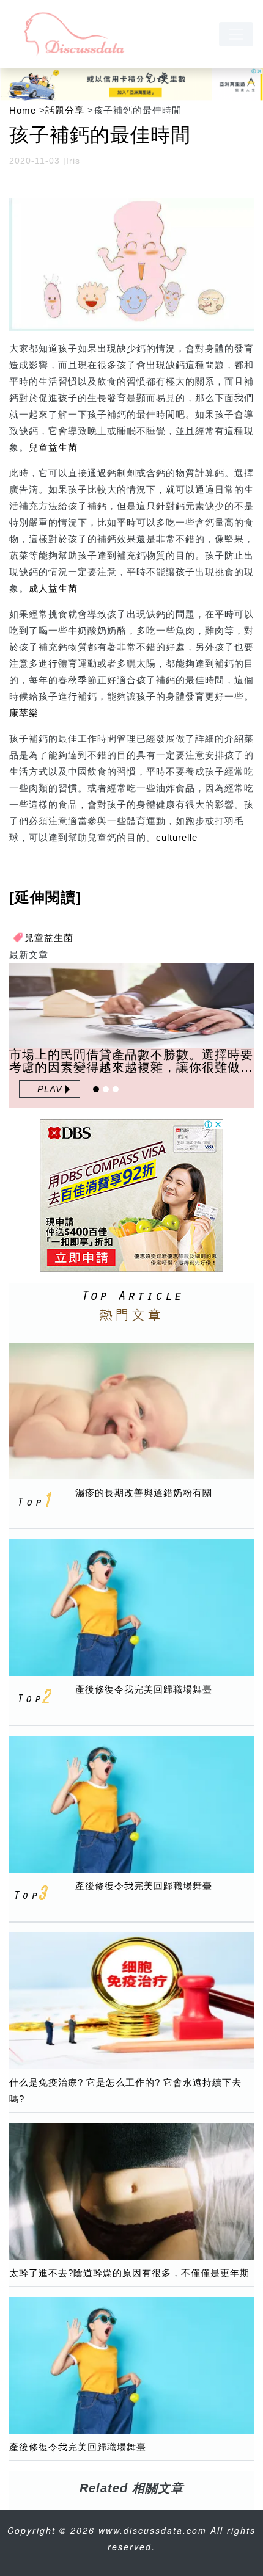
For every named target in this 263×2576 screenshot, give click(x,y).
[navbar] (236, 34)
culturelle (177, 837)
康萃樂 (24, 713)
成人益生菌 (53, 588)
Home (23, 110)
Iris (73, 161)
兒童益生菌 (53, 447)
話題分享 (65, 110)
